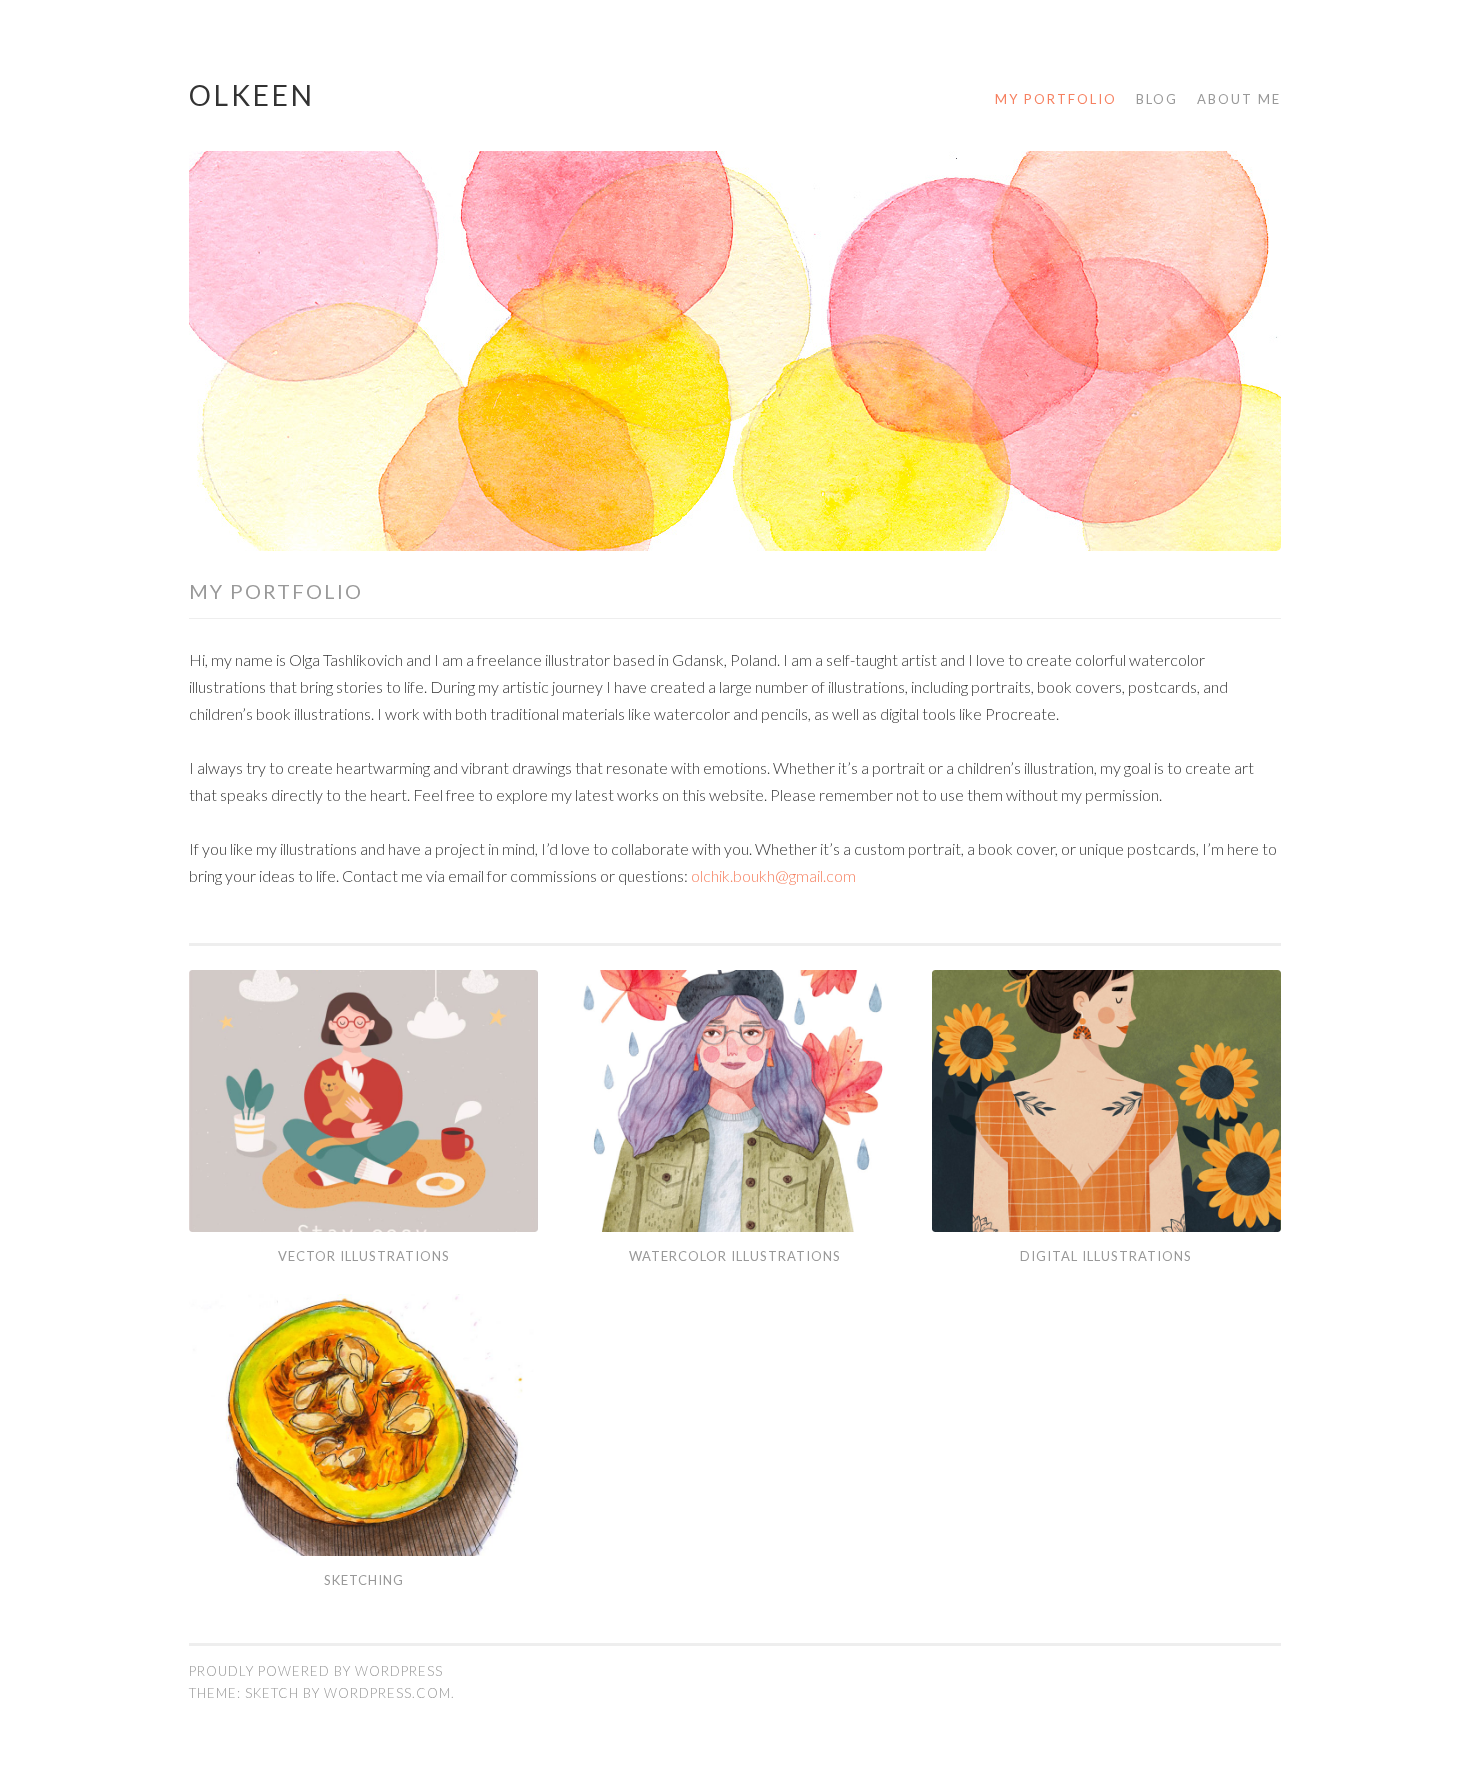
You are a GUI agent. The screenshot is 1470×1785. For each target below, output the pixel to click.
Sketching (364, 1580)
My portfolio (1056, 99)
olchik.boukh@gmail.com (773, 875)
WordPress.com (387, 1693)
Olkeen (252, 95)
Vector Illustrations (364, 1256)
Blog (1157, 99)
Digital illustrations (1106, 1256)
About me (1239, 99)
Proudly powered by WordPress (316, 1671)
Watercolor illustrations (735, 1256)
